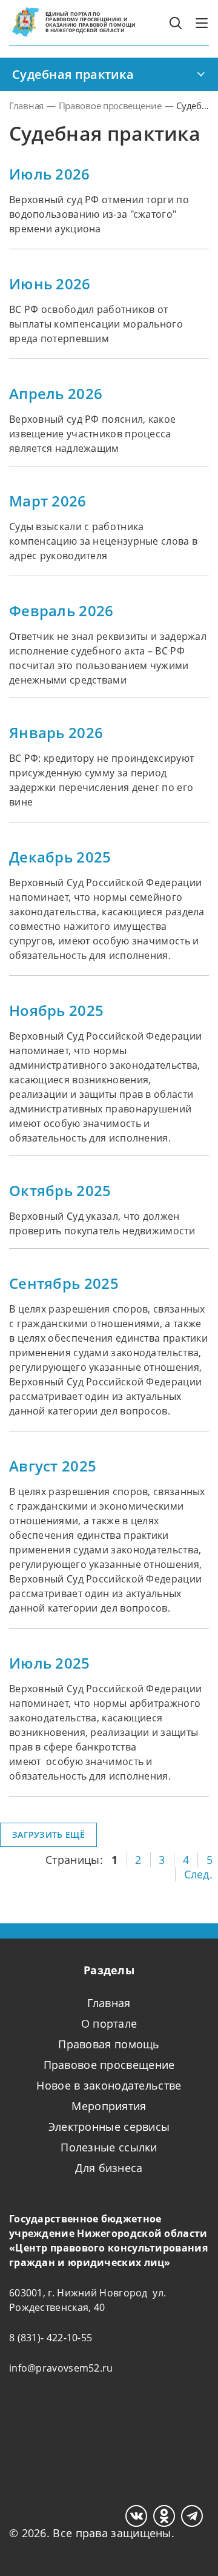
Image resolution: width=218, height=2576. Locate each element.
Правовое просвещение (109, 2065)
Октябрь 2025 (60, 1191)
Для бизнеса (109, 2168)
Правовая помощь (109, 2044)
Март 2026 (48, 501)
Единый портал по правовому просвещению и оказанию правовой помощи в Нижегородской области (91, 22)
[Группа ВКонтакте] (136, 2516)
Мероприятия (109, 2106)
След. (199, 1874)
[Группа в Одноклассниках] (164, 2516)
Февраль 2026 (61, 611)
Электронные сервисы (109, 2127)
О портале (109, 2023)
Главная (109, 2003)
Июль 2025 (50, 1663)
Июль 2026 (50, 174)
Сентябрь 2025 (64, 1283)
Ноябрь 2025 (56, 1011)
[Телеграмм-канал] (192, 2516)
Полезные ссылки (109, 2147)
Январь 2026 (56, 733)
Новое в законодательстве (109, 2085)
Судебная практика (73, 74)
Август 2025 (53, 1466)
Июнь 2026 (50, 284)
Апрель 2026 (56, 394)
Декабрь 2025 (60, 857)
